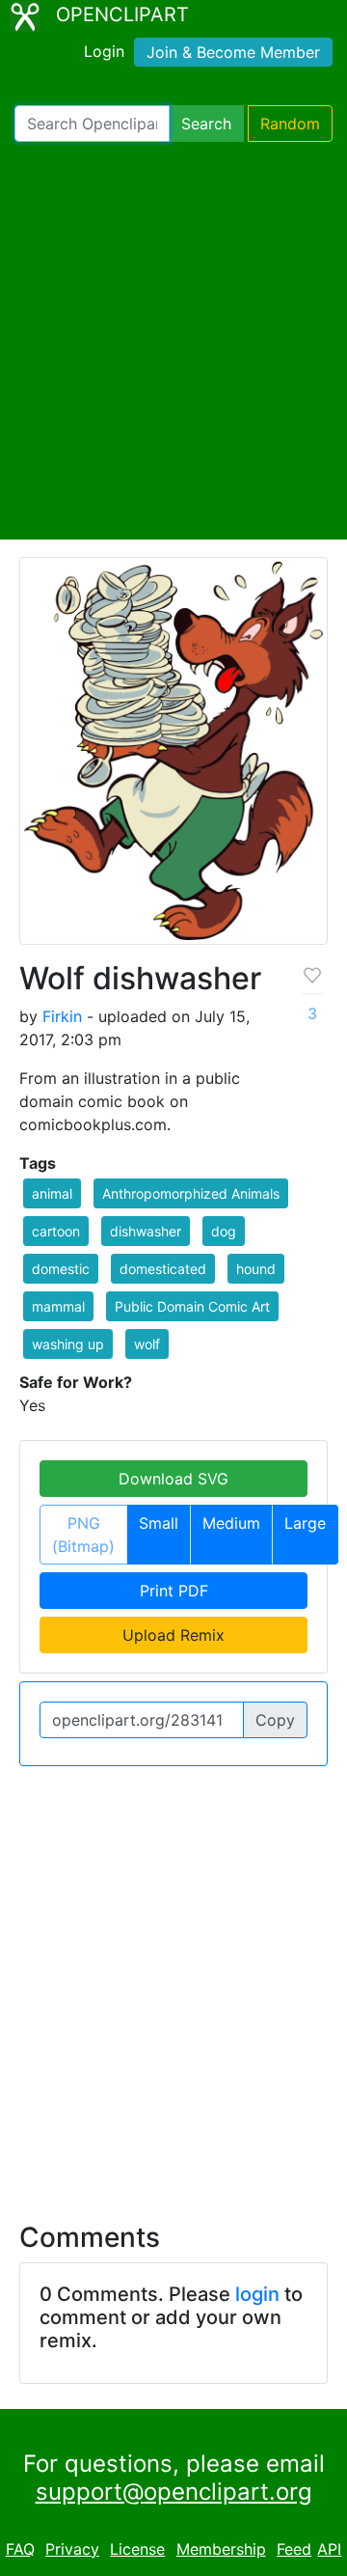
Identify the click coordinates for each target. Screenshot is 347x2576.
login (257, 2294)
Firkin (62, 1016)
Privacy (72, 2549)
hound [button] (256, 1269)
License (137, 2549)
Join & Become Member (233, 52)
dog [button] (224, 1231)
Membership (221, 2549)
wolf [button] (147, 1344)
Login (104, 51)
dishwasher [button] (146, 1231)
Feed (294, 2549)
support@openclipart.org (174, 2492)
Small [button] (159, 1523)
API (329, 2549)
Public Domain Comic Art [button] (192, 1306)
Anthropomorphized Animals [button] (191, 1193)
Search (206, 124)
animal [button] (52, 1193)
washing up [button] (68, 1344)
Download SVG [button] (173, 1479)
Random (290, 124)
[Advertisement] (173, 341)
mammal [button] (58, 1306)
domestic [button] (61, 1269)
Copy (275, 1720)
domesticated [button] (163, 1269)
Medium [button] (231, 1523)
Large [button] (305, 1523)
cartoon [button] (56, 1231)
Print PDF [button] (174, 1591)
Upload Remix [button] (173, 1635)
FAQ (20, 2549)
